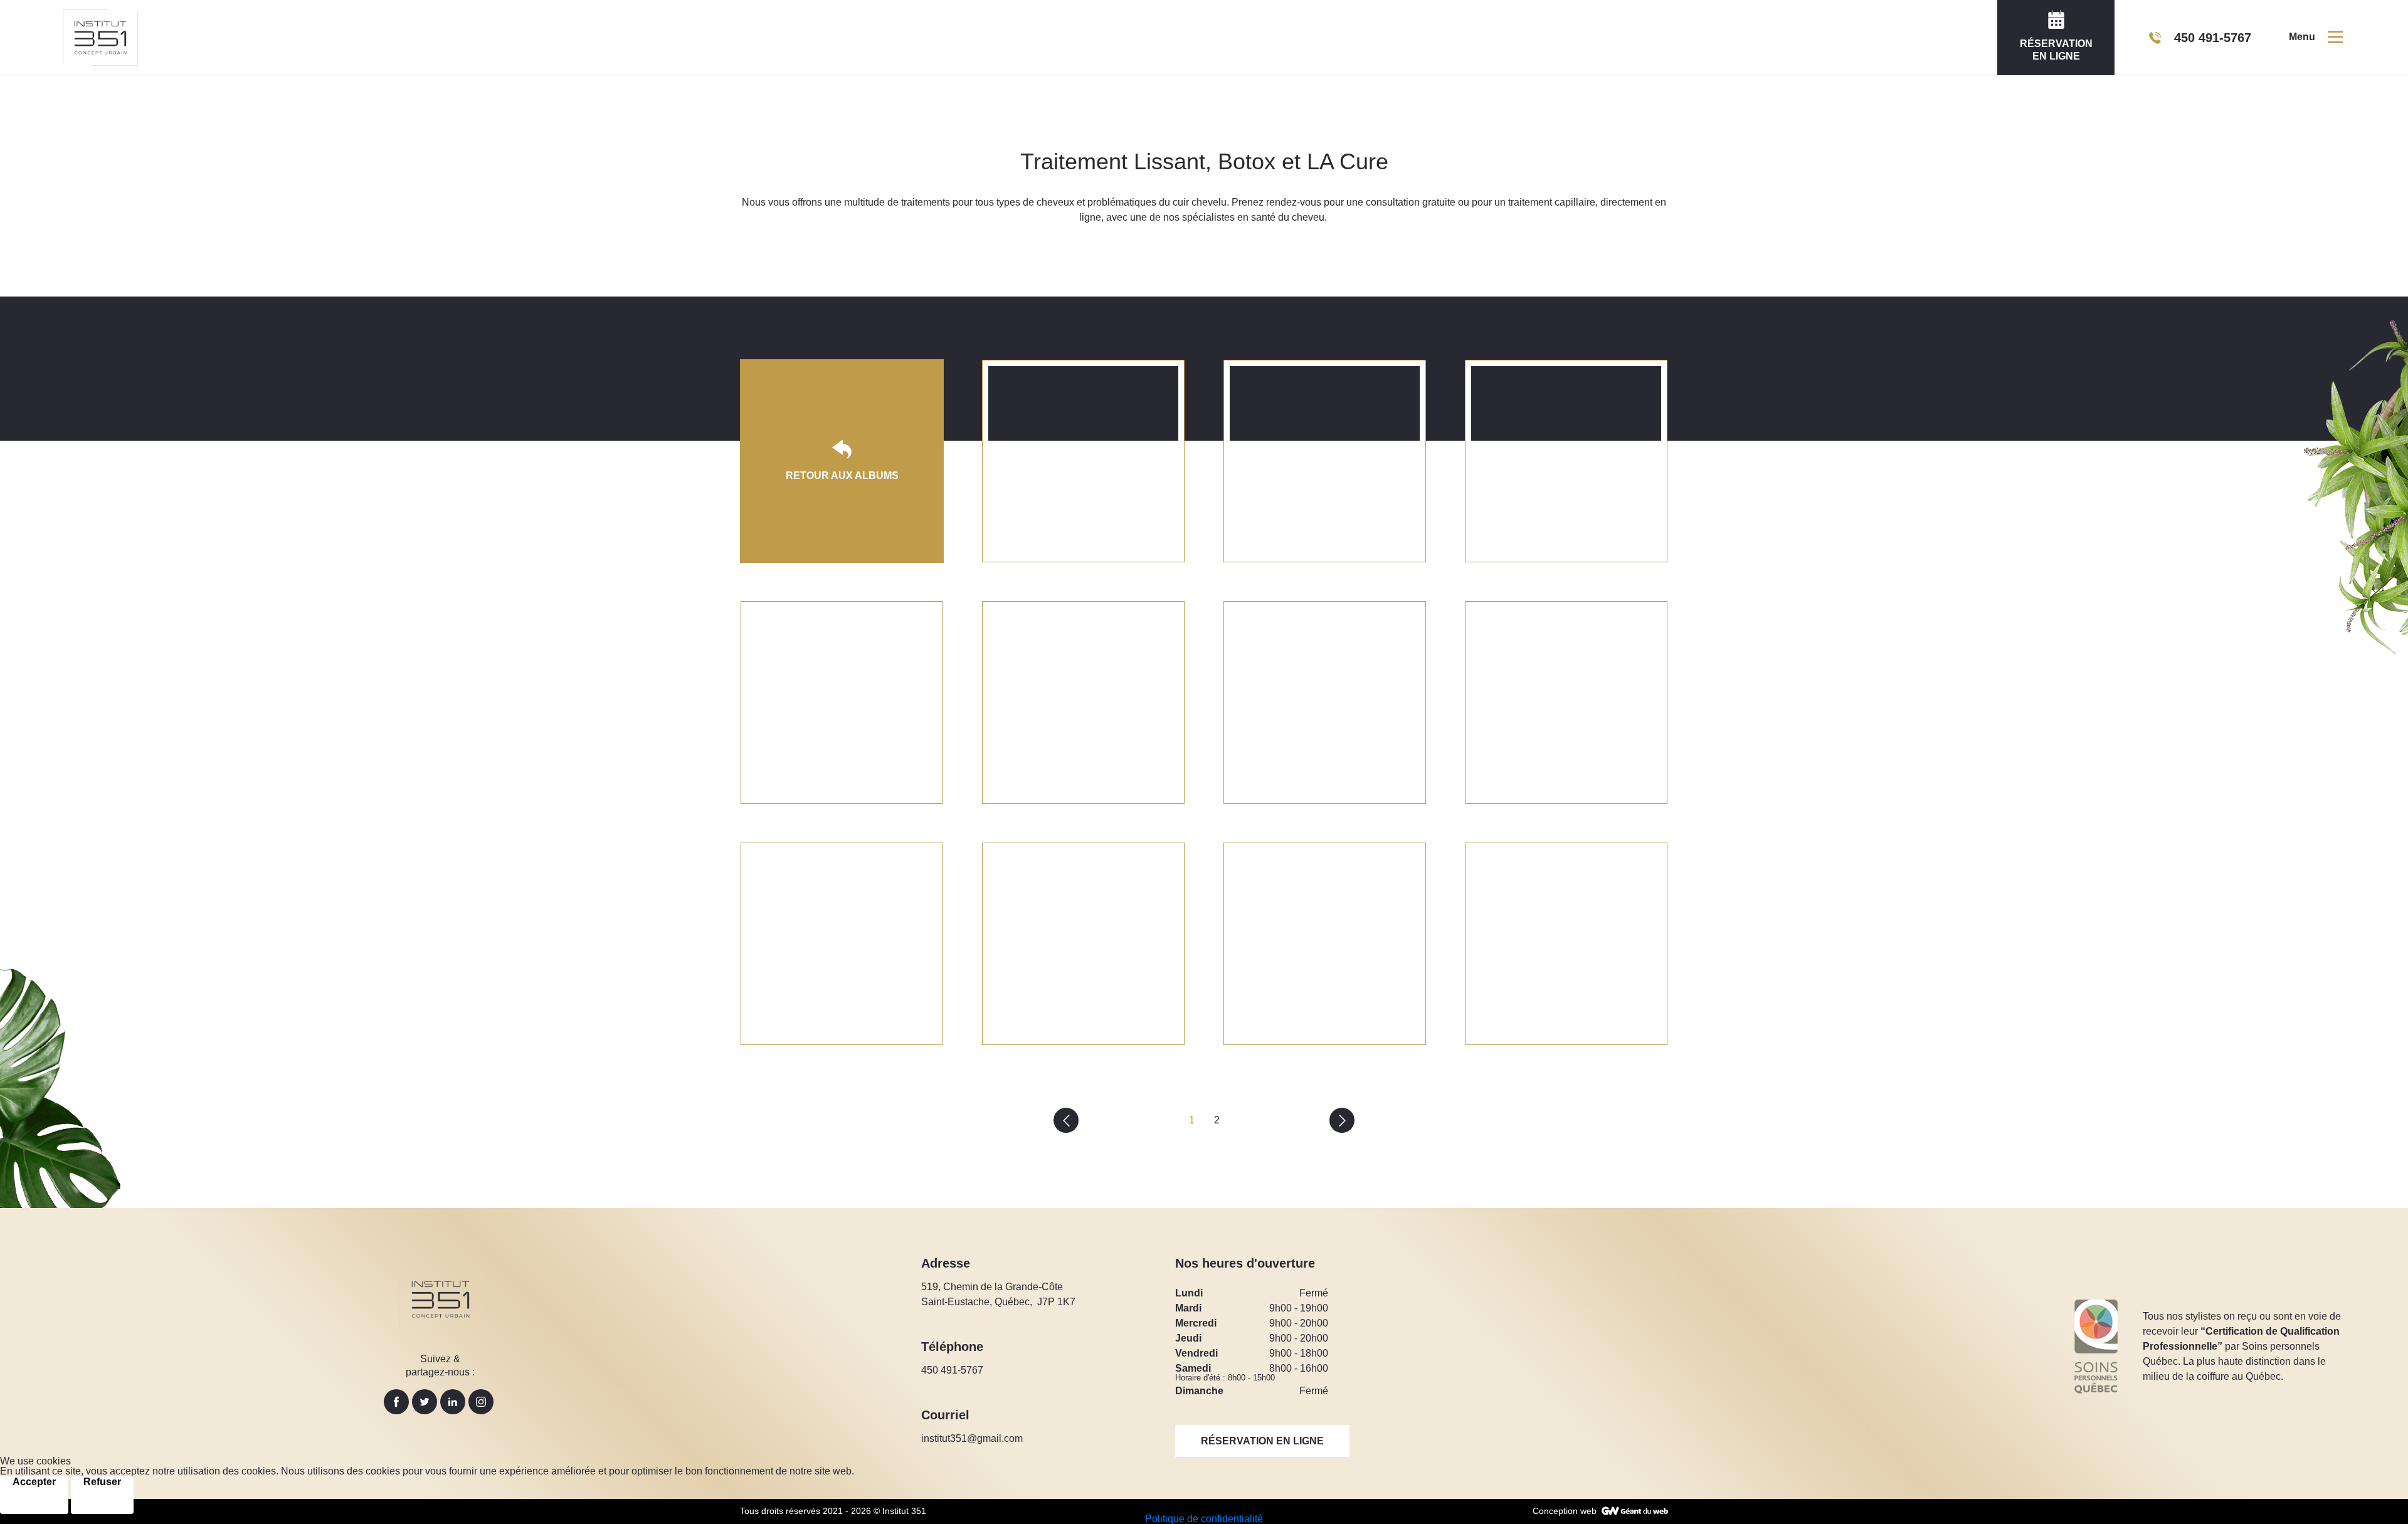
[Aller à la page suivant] (1342, 1120)
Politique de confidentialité (1204, 1519)
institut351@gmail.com (972, 1438)
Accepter (34, 1482)
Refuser (102, 1482)
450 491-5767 (952, 1370)
